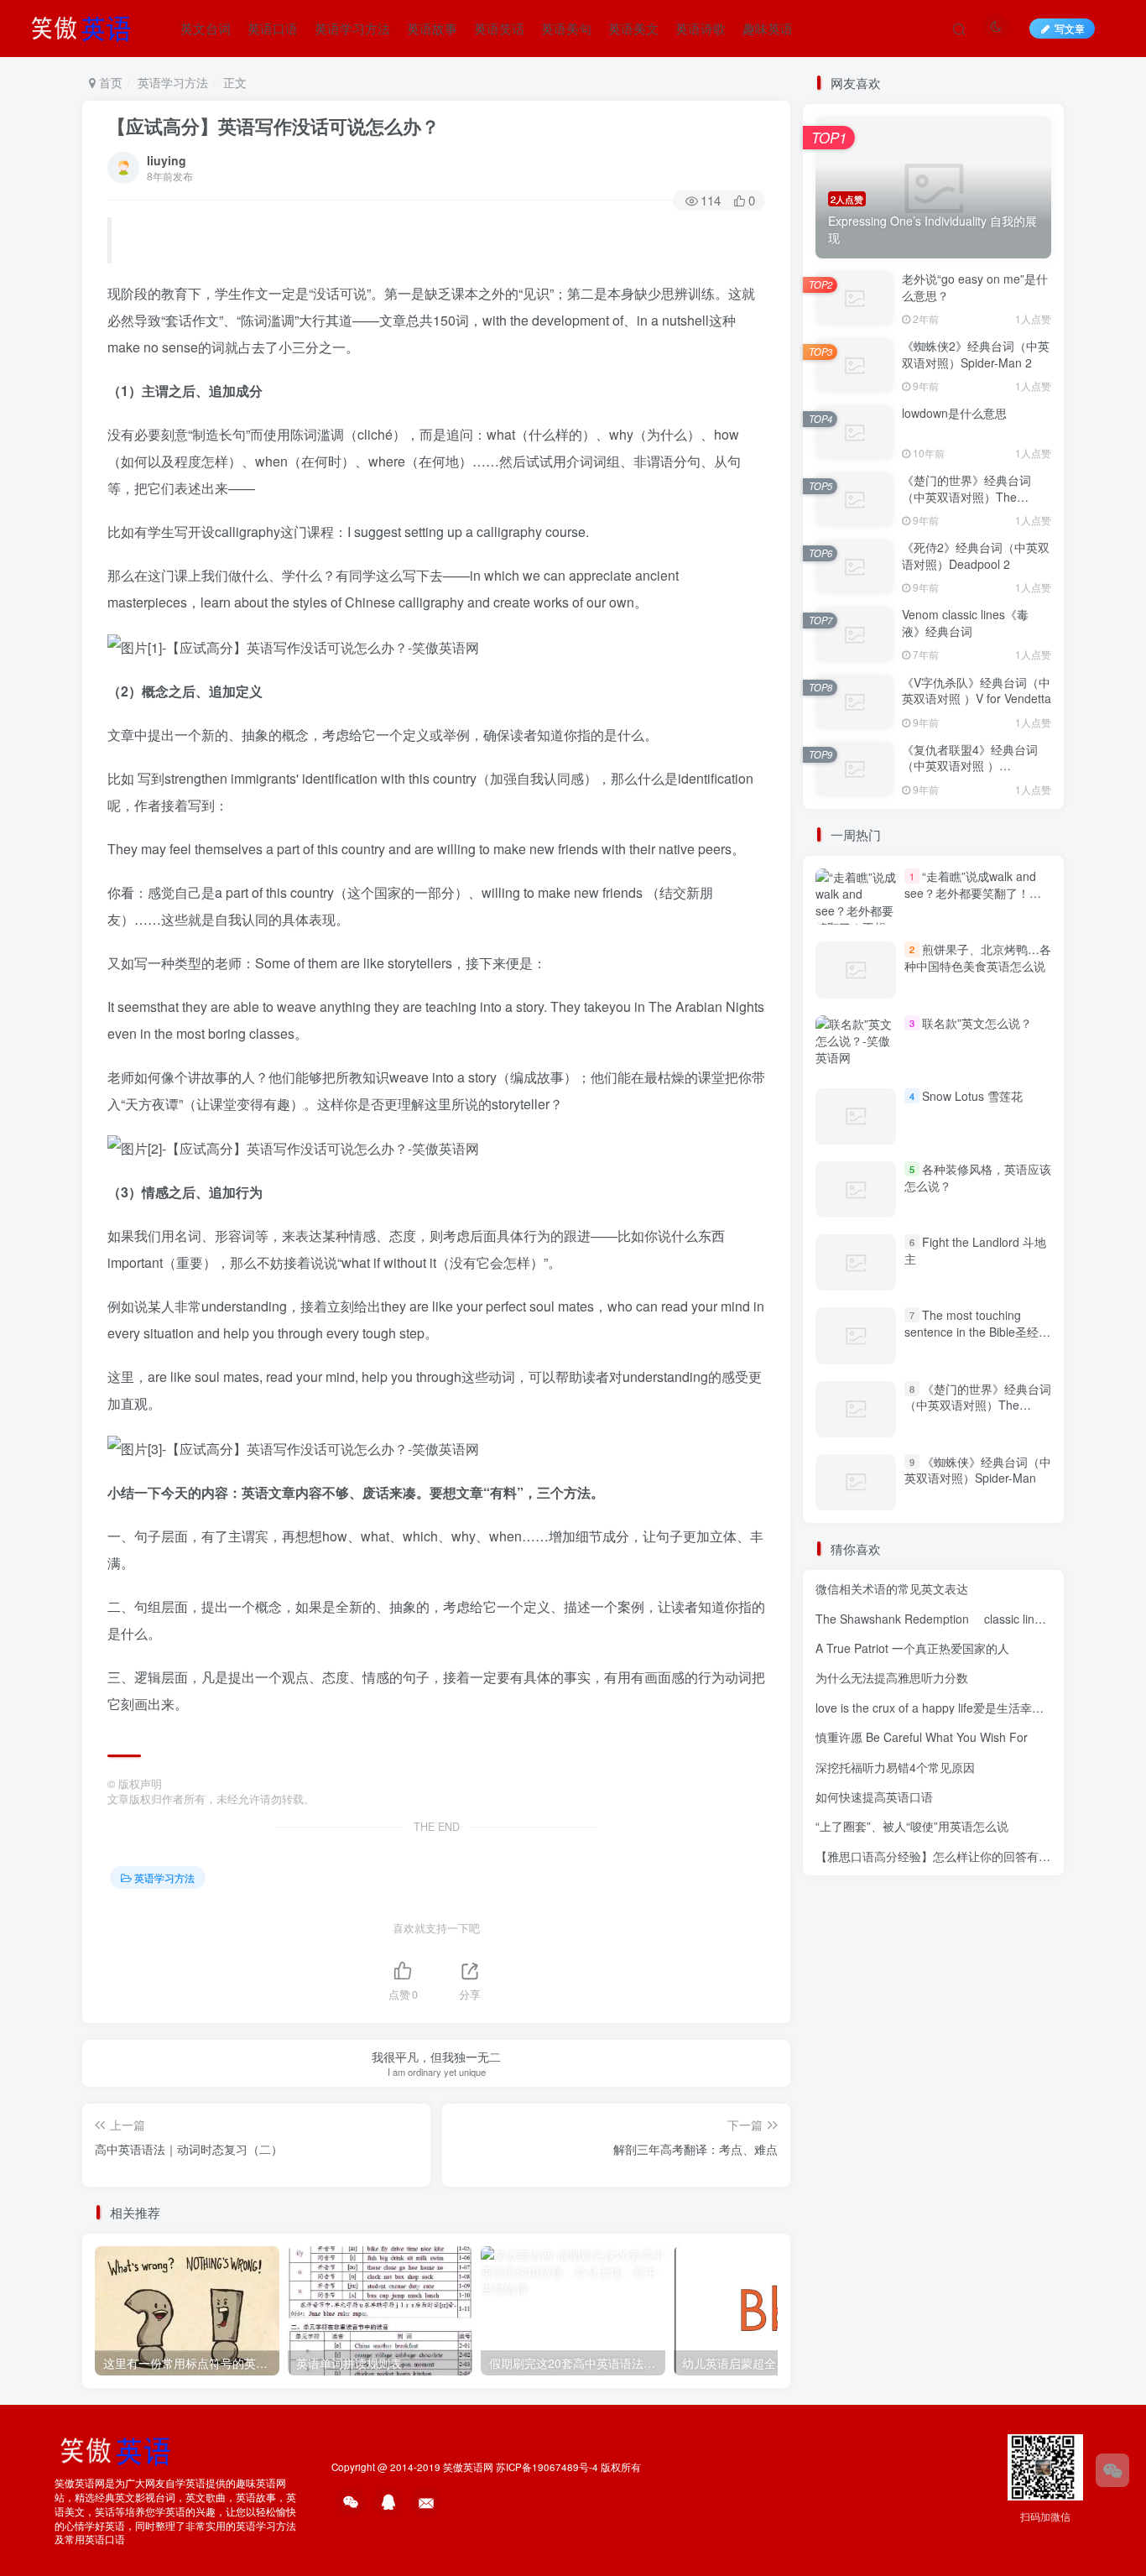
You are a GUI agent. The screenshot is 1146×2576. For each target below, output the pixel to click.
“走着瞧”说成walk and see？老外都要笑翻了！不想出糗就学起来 (973, 892)
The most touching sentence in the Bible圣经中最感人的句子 (977, 1331)
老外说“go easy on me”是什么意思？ (975, 287)
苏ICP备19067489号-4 (547, 2467)
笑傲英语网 (468, 2467)
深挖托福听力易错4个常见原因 (895, 1767)
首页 (109, 82)
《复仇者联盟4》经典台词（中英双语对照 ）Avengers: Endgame (970, 766)
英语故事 (432, 28)
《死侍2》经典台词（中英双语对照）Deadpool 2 (976, 555)
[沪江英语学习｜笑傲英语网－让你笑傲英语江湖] (86, 26)
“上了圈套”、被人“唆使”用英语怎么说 (912, 1826)
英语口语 (273, 28)
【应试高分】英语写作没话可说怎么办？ (273, 126)
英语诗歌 (701, 28)
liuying (167, 160)
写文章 (1070, 28)
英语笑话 (499, 28)
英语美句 (566, 28)
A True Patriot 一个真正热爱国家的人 (912, 1648)
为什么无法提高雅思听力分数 (892, 1677)
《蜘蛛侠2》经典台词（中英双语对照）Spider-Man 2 (976, 354)
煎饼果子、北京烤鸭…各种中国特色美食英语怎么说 (978, 957)
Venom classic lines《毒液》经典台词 (965, 623)
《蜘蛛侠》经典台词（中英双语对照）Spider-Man (978, 1470)
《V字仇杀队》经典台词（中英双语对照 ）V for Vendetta (977, 691)
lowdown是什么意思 (954, 413)
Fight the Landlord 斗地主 (975, 1250)
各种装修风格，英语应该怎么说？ (978, 1177)
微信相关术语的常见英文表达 (892, 1588)
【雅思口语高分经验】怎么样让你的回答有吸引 (939, 1856)
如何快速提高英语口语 (874, 1796)
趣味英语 (768, 28)
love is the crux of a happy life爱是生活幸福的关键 (947, 1708)
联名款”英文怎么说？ (977, 1023)
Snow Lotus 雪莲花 (972, 1096)
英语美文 (633, 28)
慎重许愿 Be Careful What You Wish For (922, 1737)
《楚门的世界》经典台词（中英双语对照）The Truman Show (966, 496)
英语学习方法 (352, 28)
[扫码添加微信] (1112, 2470)
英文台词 (206, 28)
